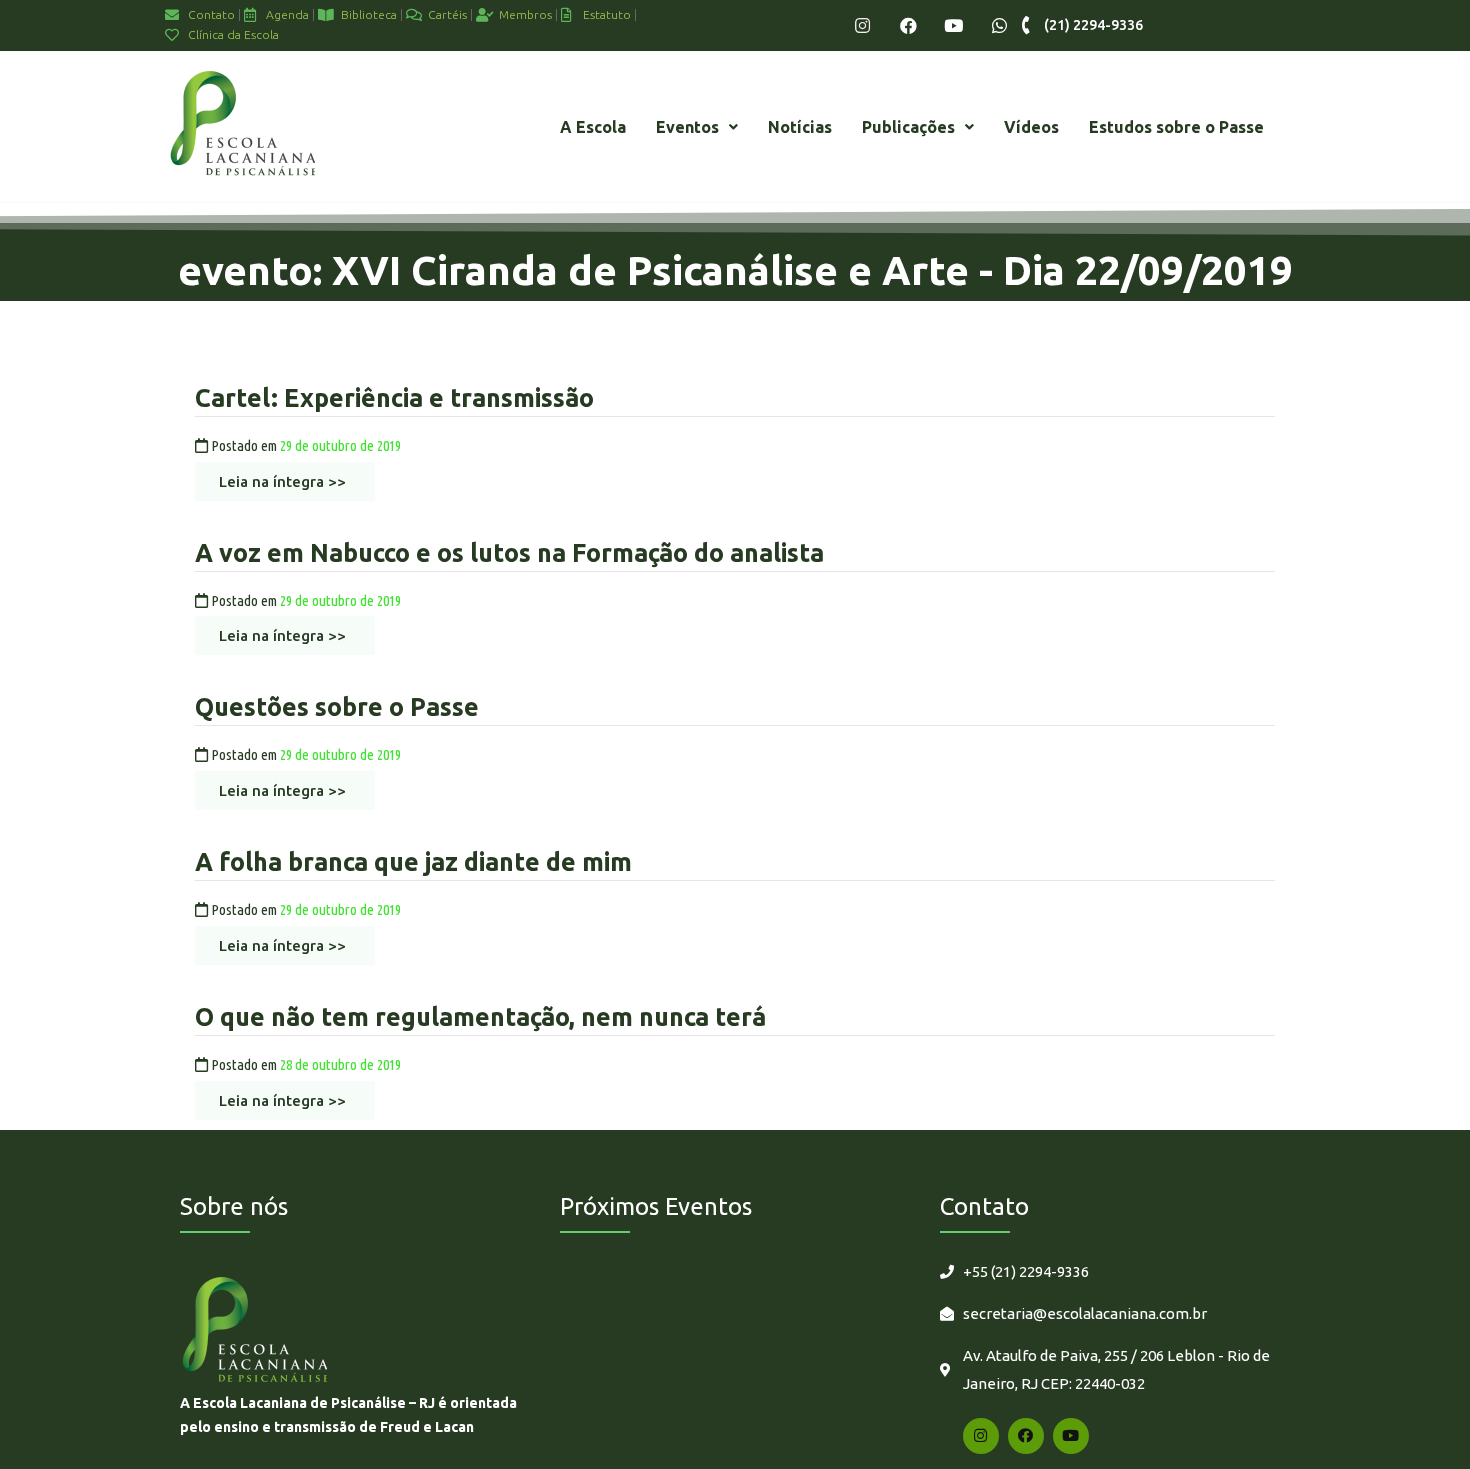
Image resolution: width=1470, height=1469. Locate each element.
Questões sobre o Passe (337, 707)
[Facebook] (908, 25)
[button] (697, 127)
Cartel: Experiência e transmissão (394, 398)
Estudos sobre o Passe (1176, 127)
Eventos (687, 127)
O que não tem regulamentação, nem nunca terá (480, 1017)
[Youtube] (953, 25)
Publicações (908, 127)
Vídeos (1031, 127)
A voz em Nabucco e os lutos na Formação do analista (509, 553)
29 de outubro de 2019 (340, 445)
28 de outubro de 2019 (340, 1064)
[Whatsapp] (999, 25)
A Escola (593, 127)
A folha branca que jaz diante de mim (413, 862)
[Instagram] (862, 25)
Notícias (800, 127)
